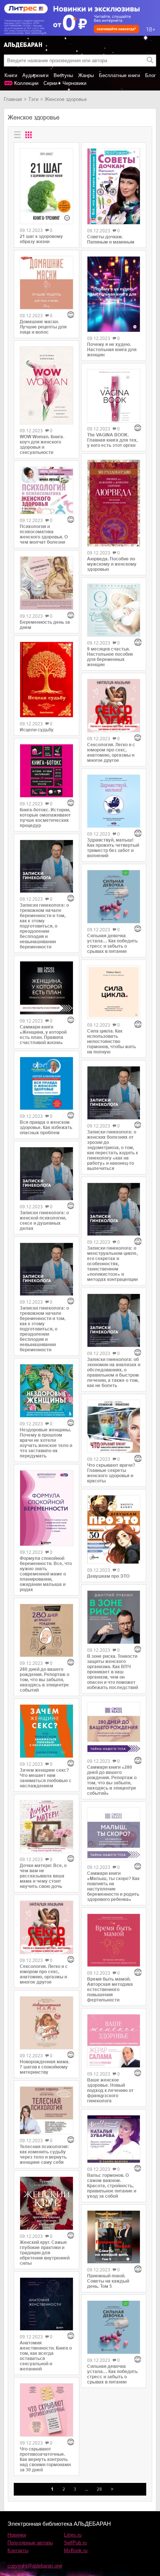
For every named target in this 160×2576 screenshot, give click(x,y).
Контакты (18, 2550)
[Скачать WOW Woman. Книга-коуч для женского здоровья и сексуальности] (47, 385)
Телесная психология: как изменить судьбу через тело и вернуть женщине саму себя (44, 2154)
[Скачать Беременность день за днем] (47, 583)
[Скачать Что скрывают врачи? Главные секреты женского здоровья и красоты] (114, 1427)
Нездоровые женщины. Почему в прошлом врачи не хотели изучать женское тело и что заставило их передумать (46, 1443)
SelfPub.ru (75, 2543)
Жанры (86, 75)
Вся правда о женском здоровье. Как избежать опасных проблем (46, 1128)
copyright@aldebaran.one (35, 2566)
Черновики (74, 83)
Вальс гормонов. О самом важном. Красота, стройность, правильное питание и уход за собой (112, 2186)
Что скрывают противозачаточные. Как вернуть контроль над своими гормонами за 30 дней (45, 2459)
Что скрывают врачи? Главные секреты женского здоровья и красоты (111, 1473)
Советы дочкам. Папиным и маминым (111, 239)
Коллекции (26, 83)
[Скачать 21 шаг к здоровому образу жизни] (47, 186)
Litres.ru (73, 2535)
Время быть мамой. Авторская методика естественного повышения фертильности (110, 1990)
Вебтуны (63, 75)
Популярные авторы (30, 2543)
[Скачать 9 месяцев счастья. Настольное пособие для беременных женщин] (114, 610)
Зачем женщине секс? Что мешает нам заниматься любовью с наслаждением (46, 1778)
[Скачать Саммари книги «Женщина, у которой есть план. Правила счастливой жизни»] (47, 988)
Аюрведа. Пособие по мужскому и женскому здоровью (112, 564)
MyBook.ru (76, 2550)
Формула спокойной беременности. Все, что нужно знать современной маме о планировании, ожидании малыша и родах (46, 1574)
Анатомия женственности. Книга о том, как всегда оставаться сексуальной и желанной (46, 2356)
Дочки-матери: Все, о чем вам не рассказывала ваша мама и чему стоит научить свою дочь (43, 1876)
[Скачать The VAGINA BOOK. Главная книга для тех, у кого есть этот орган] (114, 396)
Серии (50, 83)
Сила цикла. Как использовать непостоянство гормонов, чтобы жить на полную (111, 1041)
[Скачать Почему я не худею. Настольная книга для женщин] (114, 294)
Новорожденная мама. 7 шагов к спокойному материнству (45, 2067)
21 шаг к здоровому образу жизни (41, 239)
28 (99, 2489)
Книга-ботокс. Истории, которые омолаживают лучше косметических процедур (45, 818)
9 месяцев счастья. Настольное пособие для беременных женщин (110, 657)
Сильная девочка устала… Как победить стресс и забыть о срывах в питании (112, 944)
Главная (13, 99)
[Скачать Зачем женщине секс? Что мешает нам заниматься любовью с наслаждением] (47, 1731)
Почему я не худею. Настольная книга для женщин (112, 350)
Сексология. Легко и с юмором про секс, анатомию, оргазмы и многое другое (44, 1974)
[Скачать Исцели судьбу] (47, 680)
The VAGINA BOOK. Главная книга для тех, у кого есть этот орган (112, 440)
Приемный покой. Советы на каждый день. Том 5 (108, 2281)
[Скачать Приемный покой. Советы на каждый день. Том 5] (114, 2237)
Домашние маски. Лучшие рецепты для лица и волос (43, 327)
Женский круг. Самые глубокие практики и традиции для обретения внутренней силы (45, 2253)
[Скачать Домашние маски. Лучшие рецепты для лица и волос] (47, 283)
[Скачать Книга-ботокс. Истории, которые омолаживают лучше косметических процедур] (47, 771)
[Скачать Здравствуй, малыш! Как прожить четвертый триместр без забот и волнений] (114, 801)
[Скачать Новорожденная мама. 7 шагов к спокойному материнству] (47, 2023)
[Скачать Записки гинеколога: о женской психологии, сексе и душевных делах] (47, 1174)
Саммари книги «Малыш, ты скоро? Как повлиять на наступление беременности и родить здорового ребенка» (113, 1886)
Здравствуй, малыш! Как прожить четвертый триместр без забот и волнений (113, 848)
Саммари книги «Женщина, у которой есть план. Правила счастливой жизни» (43, 1035)
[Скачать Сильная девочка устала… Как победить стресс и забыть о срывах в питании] (114, 897)
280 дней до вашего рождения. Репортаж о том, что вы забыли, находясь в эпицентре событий (44, 1680)
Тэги (33, 99)
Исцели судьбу (37, 730)
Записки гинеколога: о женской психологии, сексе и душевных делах (44, 1221)
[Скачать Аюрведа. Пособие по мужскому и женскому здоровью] (114, 503)
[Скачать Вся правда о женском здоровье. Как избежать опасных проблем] (47, 1084)
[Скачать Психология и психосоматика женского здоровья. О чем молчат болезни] (47, 491)
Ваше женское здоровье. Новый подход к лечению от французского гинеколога (110, 2090)
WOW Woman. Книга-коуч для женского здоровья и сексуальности (42, 445)
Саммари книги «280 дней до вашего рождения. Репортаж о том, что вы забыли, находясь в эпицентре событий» (112, 1780)
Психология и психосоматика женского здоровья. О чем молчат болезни (44, 534)
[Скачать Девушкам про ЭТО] (114, 1529)
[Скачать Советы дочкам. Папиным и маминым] (114, 186)
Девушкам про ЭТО (108, 1576)
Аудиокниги (35, 75)
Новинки (17, 2535)
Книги (11, 75)
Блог (151, 75)
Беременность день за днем (45, 625)
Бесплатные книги (119, 75)
